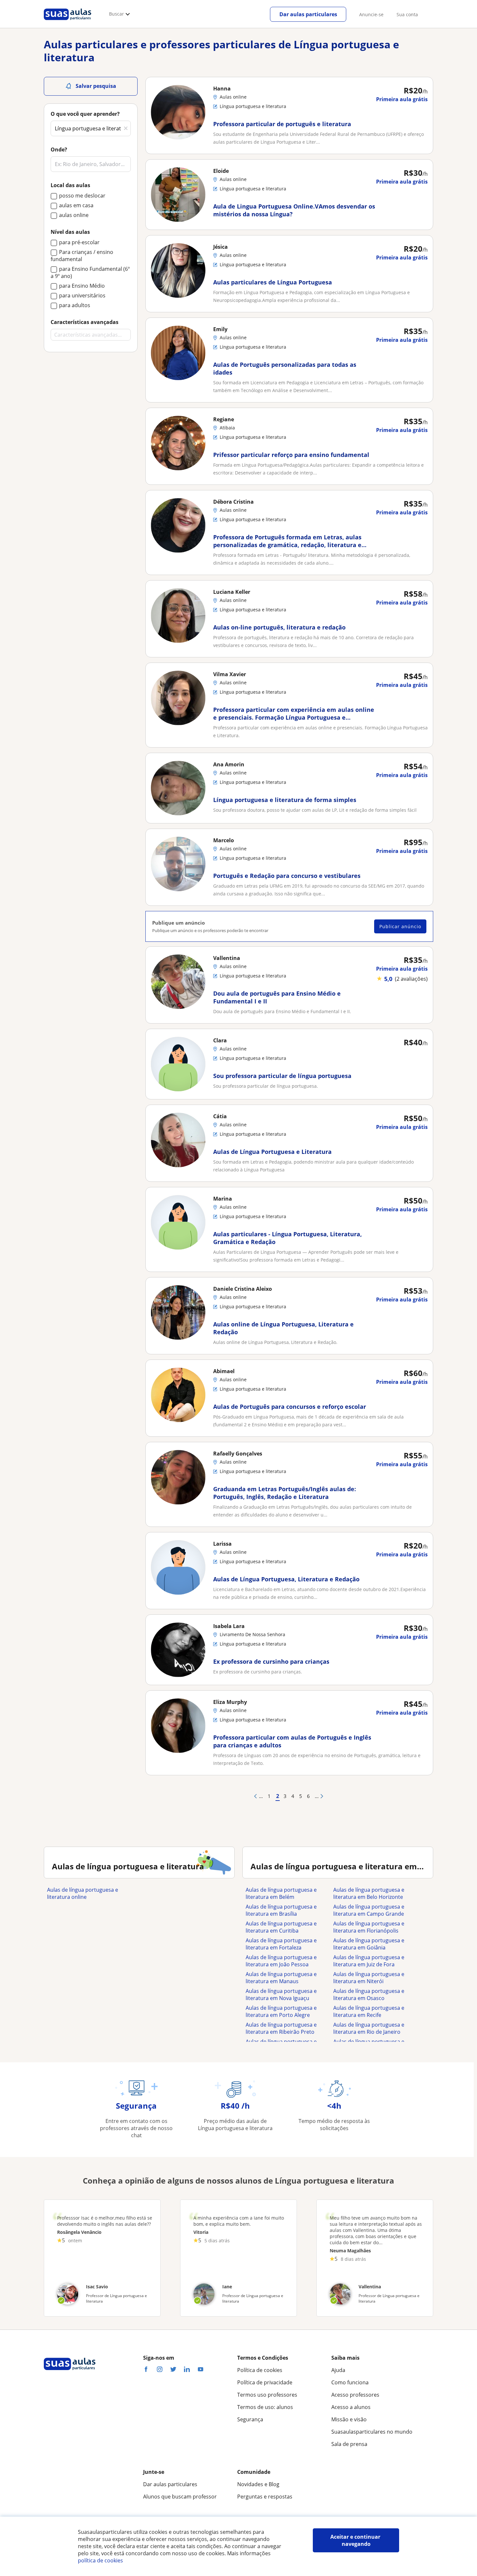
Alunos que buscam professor (180, 2497)
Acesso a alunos (351, 2407)
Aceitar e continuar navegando (356, 2540)
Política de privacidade (265, 2382)
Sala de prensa (349, 2444)
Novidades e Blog (258, 2484)
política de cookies (100, 2560)
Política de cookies (260, 2370)
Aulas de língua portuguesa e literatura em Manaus (281, 1978)
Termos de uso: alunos (265, 2407)
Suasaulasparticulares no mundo (372, 2432)
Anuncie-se (371, 14)
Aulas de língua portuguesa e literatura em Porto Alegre (281, 2011)
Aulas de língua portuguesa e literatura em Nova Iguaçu (281, 1995)
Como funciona (350, 2382)
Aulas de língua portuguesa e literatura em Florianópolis (369, 1927)
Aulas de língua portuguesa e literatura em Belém (281, 1893)
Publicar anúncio (400, 926)
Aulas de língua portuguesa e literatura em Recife (369, 2011)
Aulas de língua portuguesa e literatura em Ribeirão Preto (281, 2028)
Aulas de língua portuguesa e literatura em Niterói (369, 1978)
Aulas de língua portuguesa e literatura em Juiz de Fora (369, 1961)
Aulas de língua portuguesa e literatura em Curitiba (281, 1927)
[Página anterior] (255, 1796)
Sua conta (407, 14)
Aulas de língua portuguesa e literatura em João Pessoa (281, 1961)
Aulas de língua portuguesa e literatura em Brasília (281, 1910)
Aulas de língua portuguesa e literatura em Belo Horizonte (369, 1893)
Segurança (250, 2419)
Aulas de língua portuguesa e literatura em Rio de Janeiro (369, 2028)
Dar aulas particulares (308, 14)
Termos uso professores (267, 2395)
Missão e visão (349, 2419)
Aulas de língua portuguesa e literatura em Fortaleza (281, 1944)
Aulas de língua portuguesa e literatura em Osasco (369, 1995)
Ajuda (338, 2370)
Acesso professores (355, 2395)
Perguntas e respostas (265, 2497)
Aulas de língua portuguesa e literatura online (83, 1893)
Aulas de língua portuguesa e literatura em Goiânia (369, 1944)
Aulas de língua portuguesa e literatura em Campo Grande (369, 1910)
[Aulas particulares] (67, 22)
